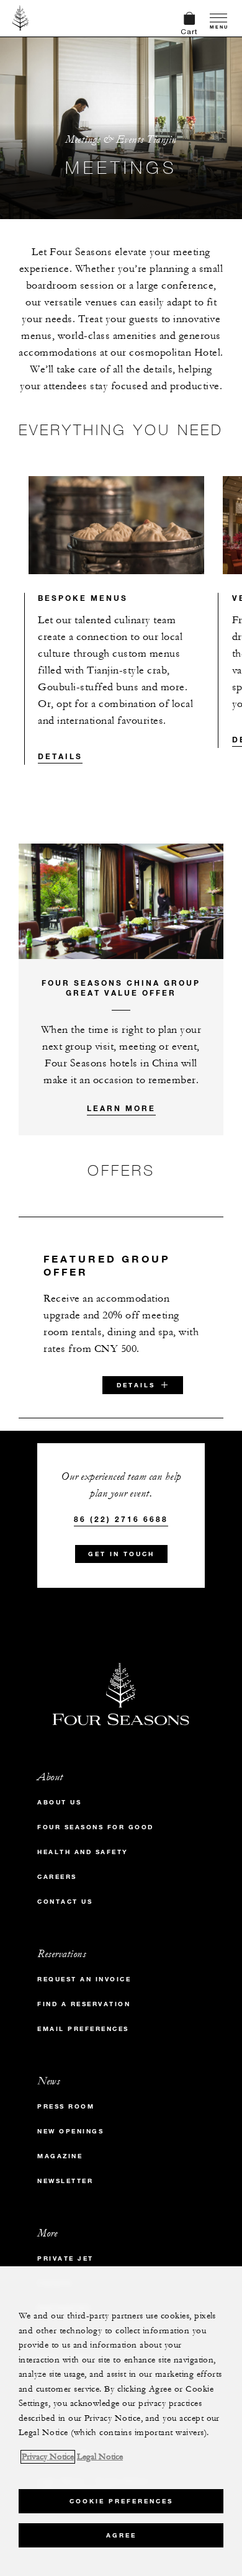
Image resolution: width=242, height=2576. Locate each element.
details (136, 1385)
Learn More (121, 1108)
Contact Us (65, 1902)
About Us (59, 1802)
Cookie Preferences (121, 2501)
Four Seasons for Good (96, 1827)
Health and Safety (83, 1852)
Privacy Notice (48, 2457)
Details (60, 756)
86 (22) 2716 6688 (121, 1519)
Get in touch (121, 1554)
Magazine (60, 2156)
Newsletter (65, 2181)
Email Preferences (83, 2029)
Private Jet (65, 2259)
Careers (57, 1877)
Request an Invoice (84, 1979)
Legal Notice (100, 2457)
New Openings (70, 2131)
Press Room (66, 2106)
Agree (121, 2535)
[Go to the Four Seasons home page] (21, 18)
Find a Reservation (84, 2004)
